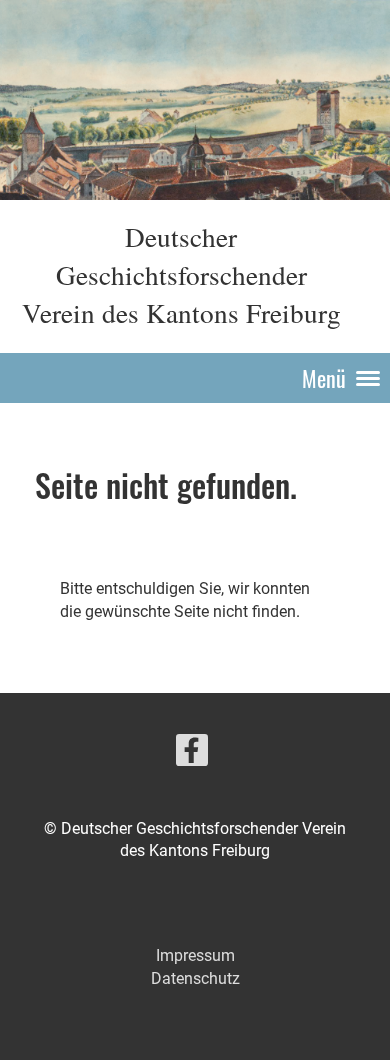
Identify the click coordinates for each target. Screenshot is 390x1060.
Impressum (195, 955)
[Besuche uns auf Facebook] (192, 755)
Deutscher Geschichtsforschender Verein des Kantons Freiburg (181, 274)
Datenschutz (195, 978)
